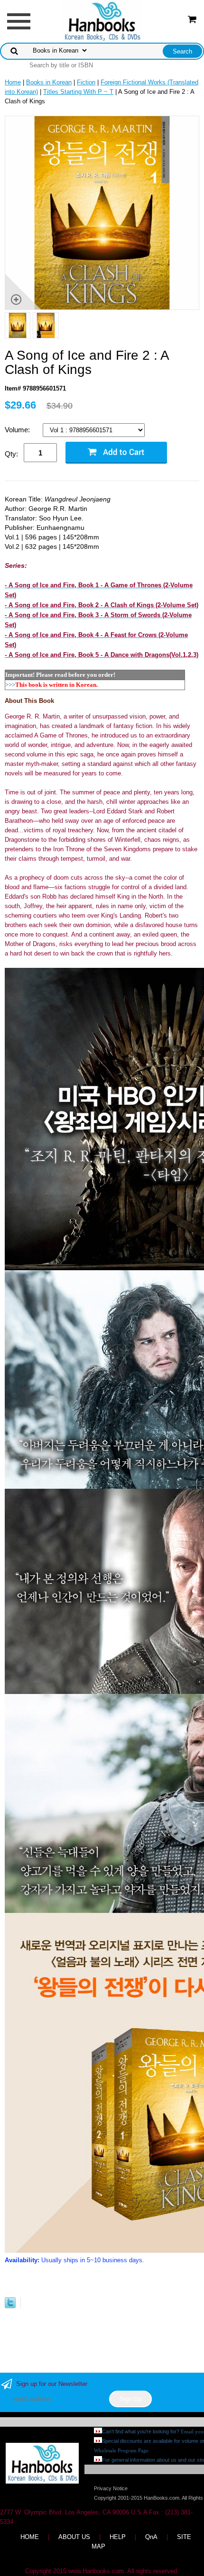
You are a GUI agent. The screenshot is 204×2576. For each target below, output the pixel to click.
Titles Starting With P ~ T (78, 92)
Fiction (86, 82)
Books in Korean (49, 82)
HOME (30, 2537)
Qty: (11, 454)
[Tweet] (10, 2306)
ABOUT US (74, 2537)
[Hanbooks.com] (102, 21)
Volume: (18, 430)
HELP (118, 2537)
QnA (151, 2537)
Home (13, 82)
